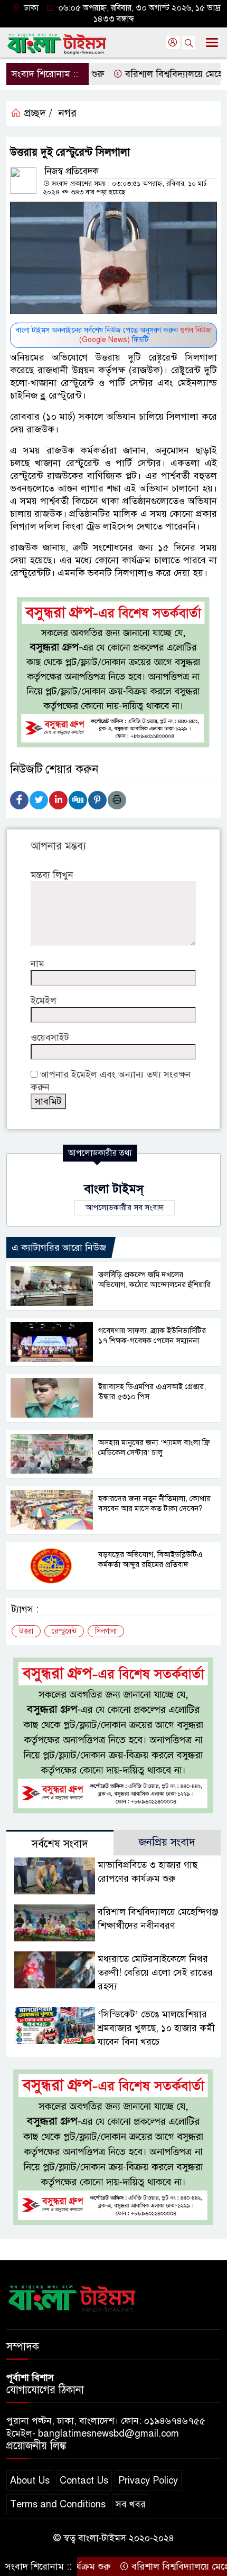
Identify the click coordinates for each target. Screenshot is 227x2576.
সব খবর (131, 2504)
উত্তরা (26, 1631)
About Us (30, 2480)
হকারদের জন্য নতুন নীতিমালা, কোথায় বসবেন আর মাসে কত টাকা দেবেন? (154, 1503)
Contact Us (84, 2480)
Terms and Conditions (58, 2504)
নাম (37, 964)
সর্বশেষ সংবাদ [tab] (60, 1844)
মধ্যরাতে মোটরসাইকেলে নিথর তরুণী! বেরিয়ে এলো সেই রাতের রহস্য (155, 1973)
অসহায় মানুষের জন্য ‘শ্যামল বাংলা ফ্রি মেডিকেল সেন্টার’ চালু (154, 1447)
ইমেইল (44, 1001)
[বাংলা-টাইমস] (72, 2296)
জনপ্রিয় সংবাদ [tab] (167, 1842)
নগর (68, 113)
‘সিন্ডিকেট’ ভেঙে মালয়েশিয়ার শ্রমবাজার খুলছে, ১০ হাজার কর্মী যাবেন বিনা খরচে (156, 2028)
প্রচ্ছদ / (37, 113)
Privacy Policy (148, 2480)
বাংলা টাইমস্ (114, 1189)
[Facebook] (19, 800)
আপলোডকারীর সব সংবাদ (125, 1207)
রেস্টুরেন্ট (64, 1631)
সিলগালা (106, 1631)
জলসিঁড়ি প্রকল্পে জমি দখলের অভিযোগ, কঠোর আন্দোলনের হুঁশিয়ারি (154, 1280)
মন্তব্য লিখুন (52, 875)
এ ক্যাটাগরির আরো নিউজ (59, 1248)
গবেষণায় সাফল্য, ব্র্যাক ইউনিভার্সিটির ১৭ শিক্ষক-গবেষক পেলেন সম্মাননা (152, 1336)
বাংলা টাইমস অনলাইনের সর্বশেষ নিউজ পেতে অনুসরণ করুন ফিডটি (113, 335)
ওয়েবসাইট (50, 1037)
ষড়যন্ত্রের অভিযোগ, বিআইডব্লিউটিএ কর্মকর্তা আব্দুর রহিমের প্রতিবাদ (150, 1559)
